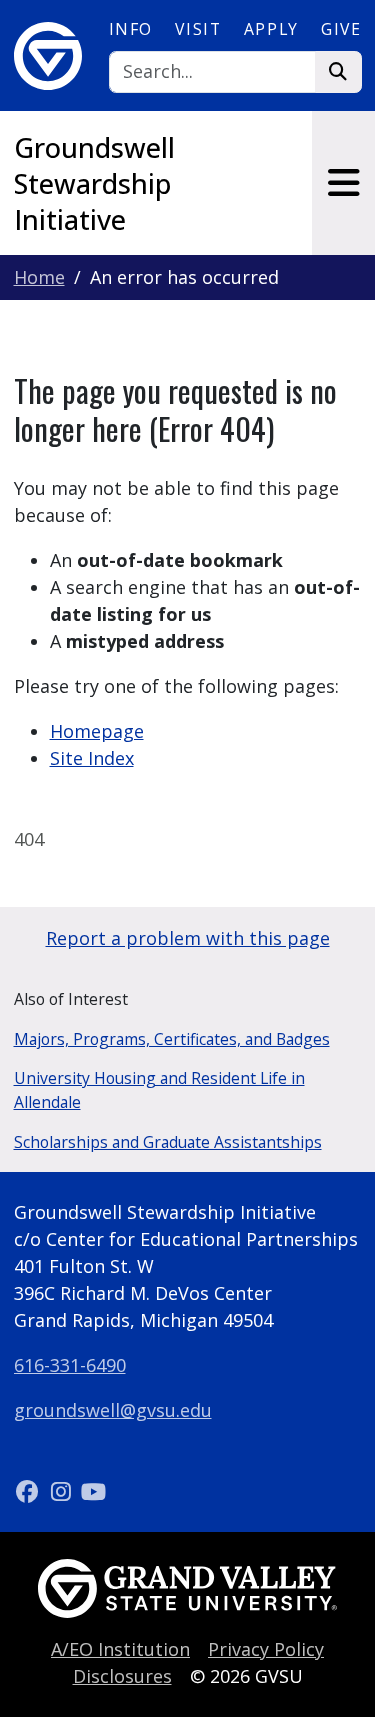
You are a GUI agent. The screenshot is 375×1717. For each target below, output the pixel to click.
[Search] (338, 72)
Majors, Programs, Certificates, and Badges (172, 1039)
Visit (198, 29)
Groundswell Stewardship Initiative (94, 183)
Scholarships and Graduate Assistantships (168, 1142)
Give (341, 29)
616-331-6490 (70, 1365)
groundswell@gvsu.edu (113, 1410)
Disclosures (122, 1676)
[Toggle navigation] (343, 183)
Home (39, 277)
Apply (271, 29)
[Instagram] (63, 1491)
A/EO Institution (120, 1649)
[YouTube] (94, 1491)
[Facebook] (30, 1491)
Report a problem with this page (188, 938)
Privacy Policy (266, 1649)
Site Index (92, 758)
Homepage (97, 731)
